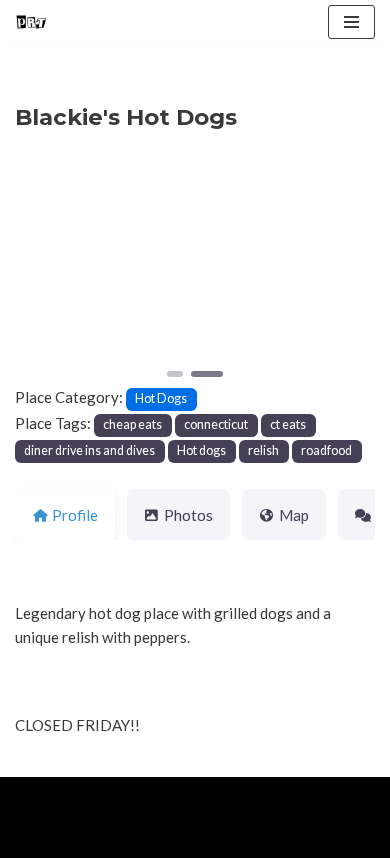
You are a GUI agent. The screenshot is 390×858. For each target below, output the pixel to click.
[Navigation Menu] (351, 22)
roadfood (326, 450)
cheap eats (132, 424)
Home (38, 838)
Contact (242, 838)
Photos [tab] (188, 515)
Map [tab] (294, 515)
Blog (171, 838)
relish (263, 450)
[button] (42, 271)
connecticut (216, 424)
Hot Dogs (161, 398)
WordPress (181, 797)
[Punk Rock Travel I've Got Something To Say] (31, 22)
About (106, 838)
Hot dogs (201, 450)
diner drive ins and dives (89, 450)
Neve (32, 797)
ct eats (288, 424)
